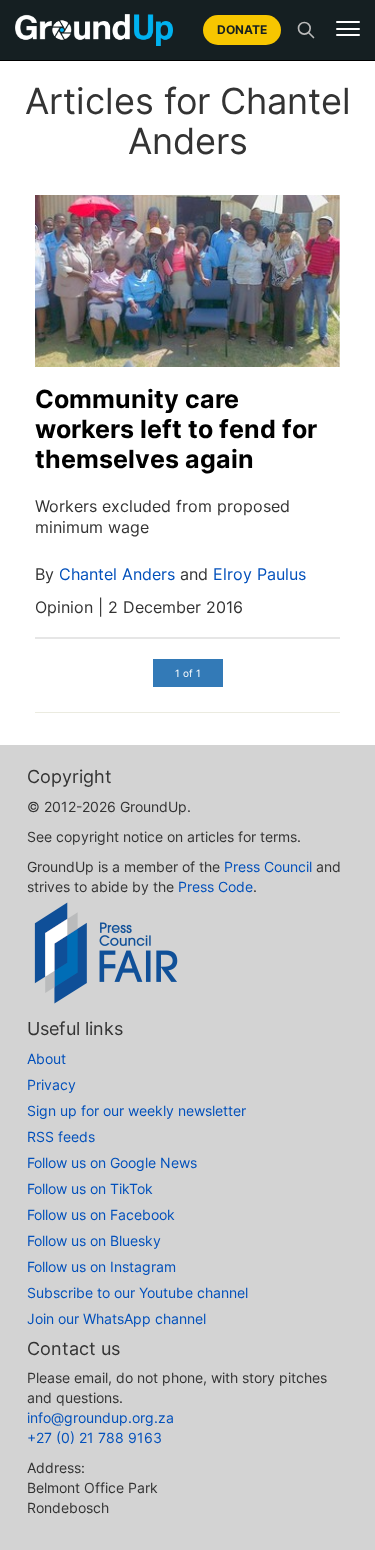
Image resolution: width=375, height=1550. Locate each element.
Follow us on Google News (112, 1162)
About (46, 1058)
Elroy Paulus (259, 574)
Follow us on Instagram (101, 1266)
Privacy (51, 1084)
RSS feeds (61, 1136)
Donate (242, 29)
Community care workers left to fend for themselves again (176, 429)
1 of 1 (188, 673)
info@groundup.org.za (100, 1417)
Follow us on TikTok (90, 1188)
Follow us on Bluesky (94, 1240)
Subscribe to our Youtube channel (137, 1292)
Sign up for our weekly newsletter (136, 1110)
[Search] (306, 30)
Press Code (215, 886)
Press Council (268, 866)
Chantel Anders (117, 574)
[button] (348, 29)
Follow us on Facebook (101, 1214)
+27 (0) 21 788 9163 (94, 1437)
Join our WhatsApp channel (116, 1318)
